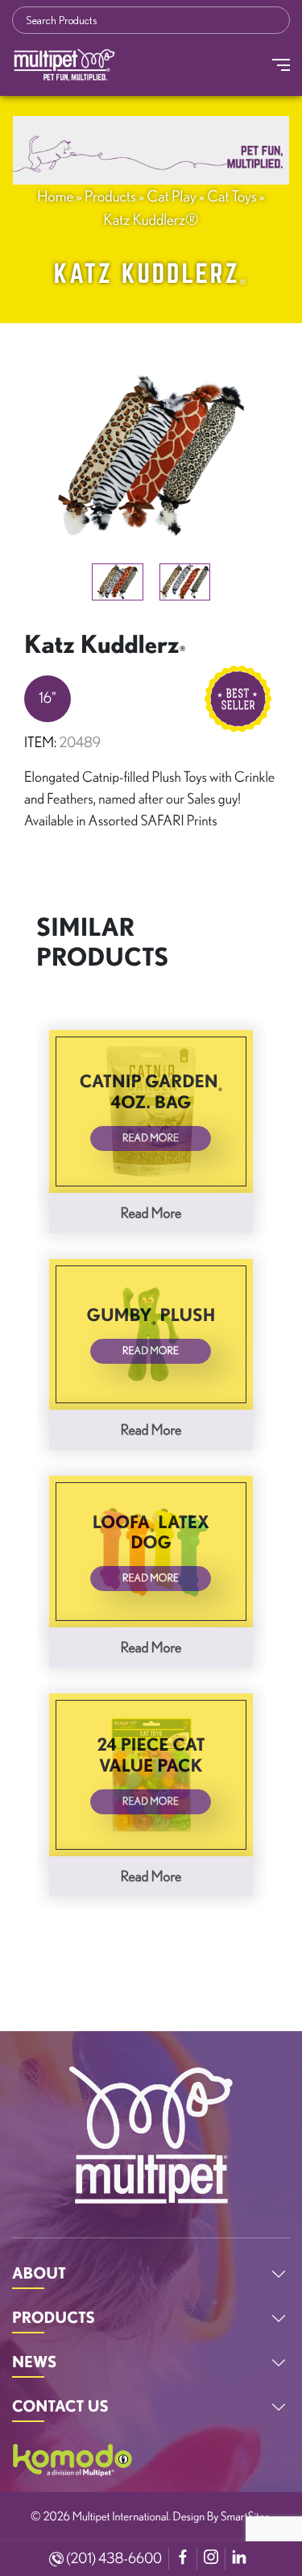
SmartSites (245, 2516)
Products (110, 196)
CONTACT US (60, 2406)
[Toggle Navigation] (281, 65)
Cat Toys (232, 196)
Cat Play (172, 196)
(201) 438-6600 (113, 2558)
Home (55, 196)
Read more (151, 1213)
